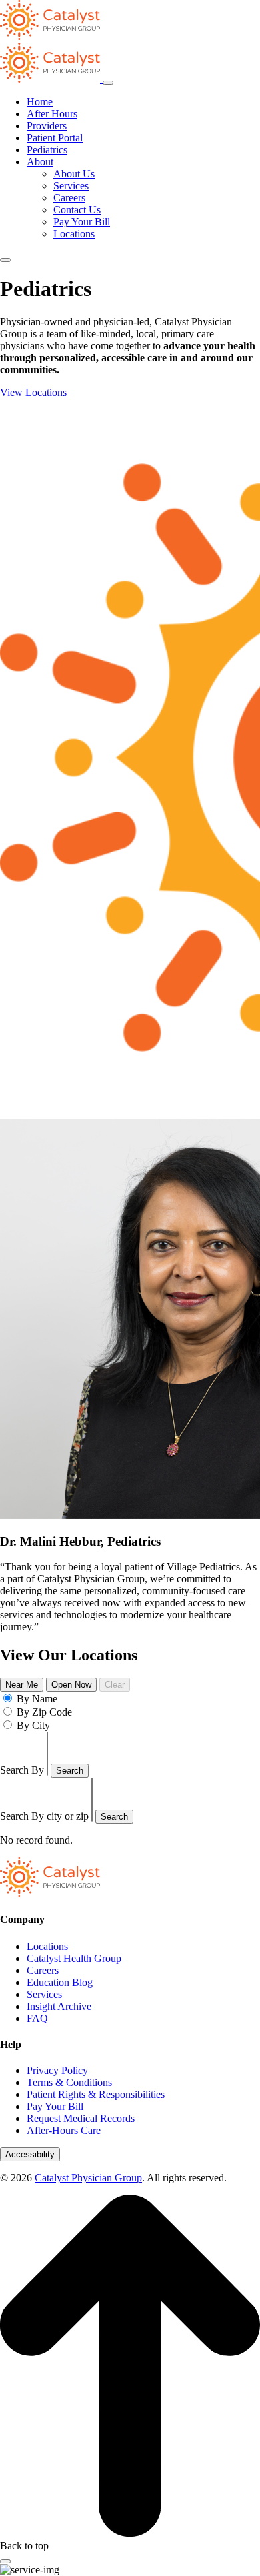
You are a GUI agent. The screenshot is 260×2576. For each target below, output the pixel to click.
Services (71, 186)
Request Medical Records (81, 2118)
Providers (47, 126)
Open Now (71, 1685)
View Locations (33, 392)
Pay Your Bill (82, 222)
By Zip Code (44, 1712)
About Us (74, 174)
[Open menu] (5, 260)
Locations (74, 234)
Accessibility (30, 2154)
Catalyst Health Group (74, 1958)
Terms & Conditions (69, 2082)
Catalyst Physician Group (88, 2178)
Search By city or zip (44, 1816)
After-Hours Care (64, 2130)
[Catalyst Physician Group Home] (50, 36)
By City (33, 1725)
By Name (37, 1699)
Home (40, 102)
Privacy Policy (57, 2070)
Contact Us (77, 210)
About (40, 162)
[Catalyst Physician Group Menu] (51, 79)
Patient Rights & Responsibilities (96, 2094)
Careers (69, 198)
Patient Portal (55, 138)
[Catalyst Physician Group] (50, 1893)
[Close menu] (108, 83)
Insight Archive (59, 2006)
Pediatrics (47, 150)
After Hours (52, 114)
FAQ (37, 2018)
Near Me (22, 1685)
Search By (22, 1770)
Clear (115, 1685)
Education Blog (60, 1982)
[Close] (5, 2561)
